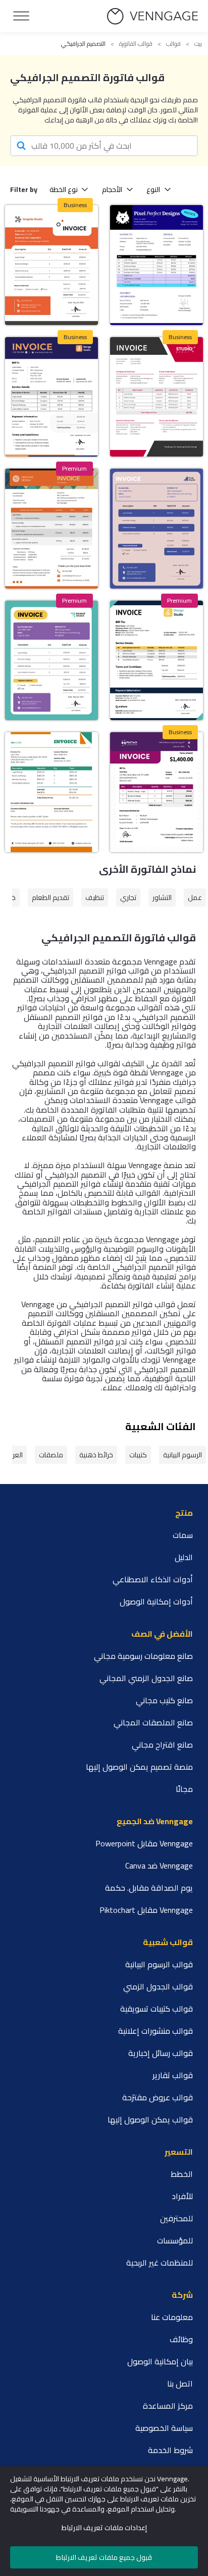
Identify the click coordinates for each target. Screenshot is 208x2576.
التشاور (162, 897)
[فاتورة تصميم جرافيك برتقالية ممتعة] (51, 528)
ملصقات (51, 1455)
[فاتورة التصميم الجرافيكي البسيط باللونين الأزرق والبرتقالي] (51, 397)
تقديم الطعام (50, 897)
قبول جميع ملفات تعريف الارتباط (104, 2557)
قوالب (173, 44)
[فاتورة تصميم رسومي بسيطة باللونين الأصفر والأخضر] (51, 792)
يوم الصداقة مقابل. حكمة (149, 1888)
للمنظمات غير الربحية (160, 2263)
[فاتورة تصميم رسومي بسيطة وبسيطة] (157, 660)
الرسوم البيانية (183, 1455)
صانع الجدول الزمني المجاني (146, 1678)
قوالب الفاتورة (136, 44)
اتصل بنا (180, 2384)
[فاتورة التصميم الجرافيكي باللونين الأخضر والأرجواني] (51, 660)
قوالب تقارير (173, 2075)
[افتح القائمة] (21, 16)
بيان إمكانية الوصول (160, 2361)
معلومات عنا (172, 2317)
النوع (153, 189)
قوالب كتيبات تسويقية (157, 2009)
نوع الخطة (64, 189)
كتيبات (138, 1455)
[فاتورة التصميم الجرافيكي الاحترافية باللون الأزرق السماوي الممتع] (157, 265)
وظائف (181, 2339)
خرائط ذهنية (96, 1455)
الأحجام (112, 189)
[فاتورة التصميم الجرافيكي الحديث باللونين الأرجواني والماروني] (157, 792)
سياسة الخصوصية (164, 2428)
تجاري (128, 897)
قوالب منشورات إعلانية (155, 2031)
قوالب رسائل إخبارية (161, 2053)
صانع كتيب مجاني (164, 1700)
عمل (195, 897)
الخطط (182, 2174)
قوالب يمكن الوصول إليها (150, 2119)
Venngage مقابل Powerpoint (144, 1843)
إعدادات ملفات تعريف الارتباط (104, 2528)
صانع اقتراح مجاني (162, 1745)
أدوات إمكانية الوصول (156, 1601)
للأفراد (182, 2196)
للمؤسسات (175, 2240)
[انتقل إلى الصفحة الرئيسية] (152, 16)
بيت (198, 44)
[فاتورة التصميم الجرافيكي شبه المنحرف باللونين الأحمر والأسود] (157, 397)
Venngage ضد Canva (159, 1865)
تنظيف (95, 897)
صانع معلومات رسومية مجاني (143, 1656)
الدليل (184, 1557)
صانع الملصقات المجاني (153, 1722)
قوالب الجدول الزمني (158, 1986)
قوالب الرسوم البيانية (159, 1964)
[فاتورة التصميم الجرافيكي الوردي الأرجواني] (157, 528)
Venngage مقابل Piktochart (146, 1910)
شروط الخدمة (170, 2450)
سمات (183, 1535)
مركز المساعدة (168, 2406)
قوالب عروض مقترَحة (158, 2097)
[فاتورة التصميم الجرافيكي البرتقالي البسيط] (51, 265)
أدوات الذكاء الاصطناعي (153, 1579)
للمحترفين (176, 2218)
